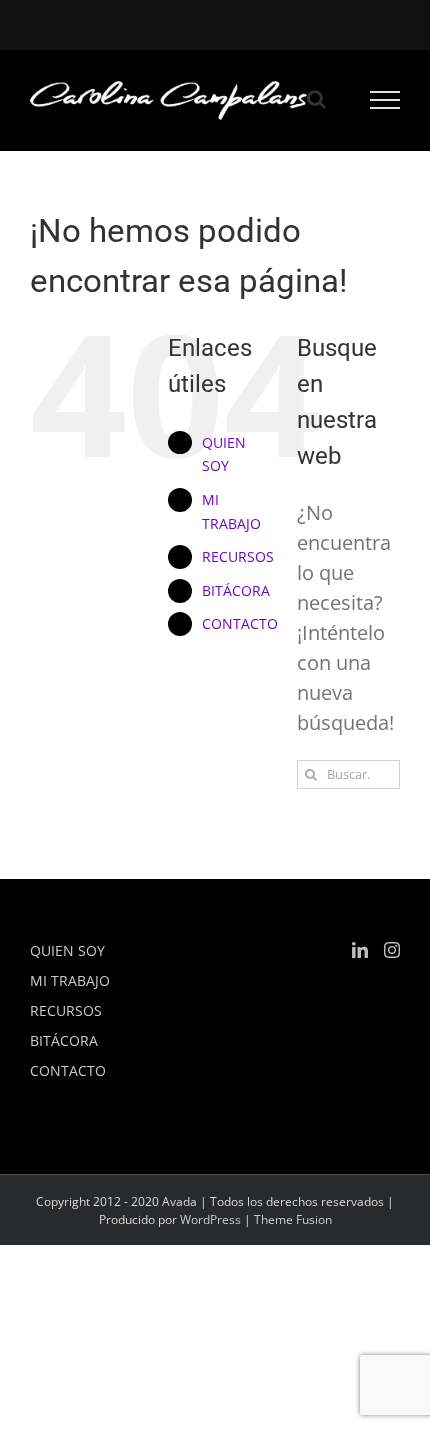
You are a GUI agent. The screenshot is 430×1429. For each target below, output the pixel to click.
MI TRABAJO (70, 980)
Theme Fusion (293, 1219)
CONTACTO (240, 623)
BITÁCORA (236, 590)
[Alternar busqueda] (316, 99)
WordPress (210, 1219)
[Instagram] (392, 950)
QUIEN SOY (67, 950)
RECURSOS (238, 556)
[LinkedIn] (360, 950)
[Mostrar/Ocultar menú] (385, 100)
